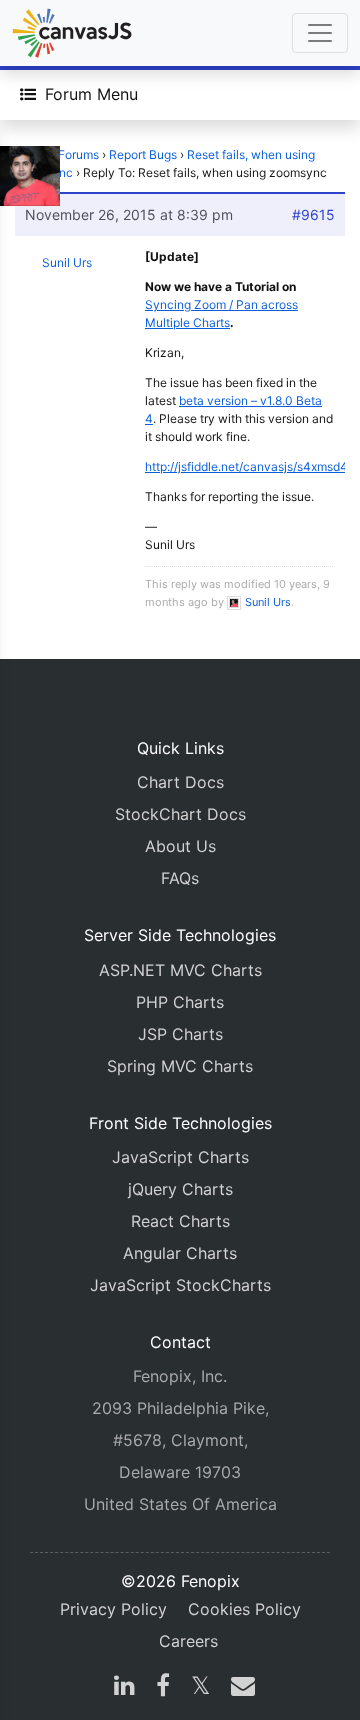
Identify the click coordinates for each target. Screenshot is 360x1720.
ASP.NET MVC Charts (180, 970)
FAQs (180, 878)
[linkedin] (124, 1688)
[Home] (72, 33)
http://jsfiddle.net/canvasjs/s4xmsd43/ (252, 466)
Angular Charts (180, 1253)
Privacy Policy (113, 1609)
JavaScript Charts (180, 1157)
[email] (239, 1688)
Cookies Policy (244, 1609)
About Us (180, 846)
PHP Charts (180, 1002)
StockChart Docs (180, 814)
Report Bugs (143, 154)
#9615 (313, 214)
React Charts (180, 1221)
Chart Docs (180, 782)
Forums (78, 154)
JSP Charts (180, 1034)
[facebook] (163, 1688)
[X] (200, 1688)
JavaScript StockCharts (180, 1285)
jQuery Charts (180, 1189)
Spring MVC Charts (180, 1066)
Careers (188, 1641)
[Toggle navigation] (320, 33)
